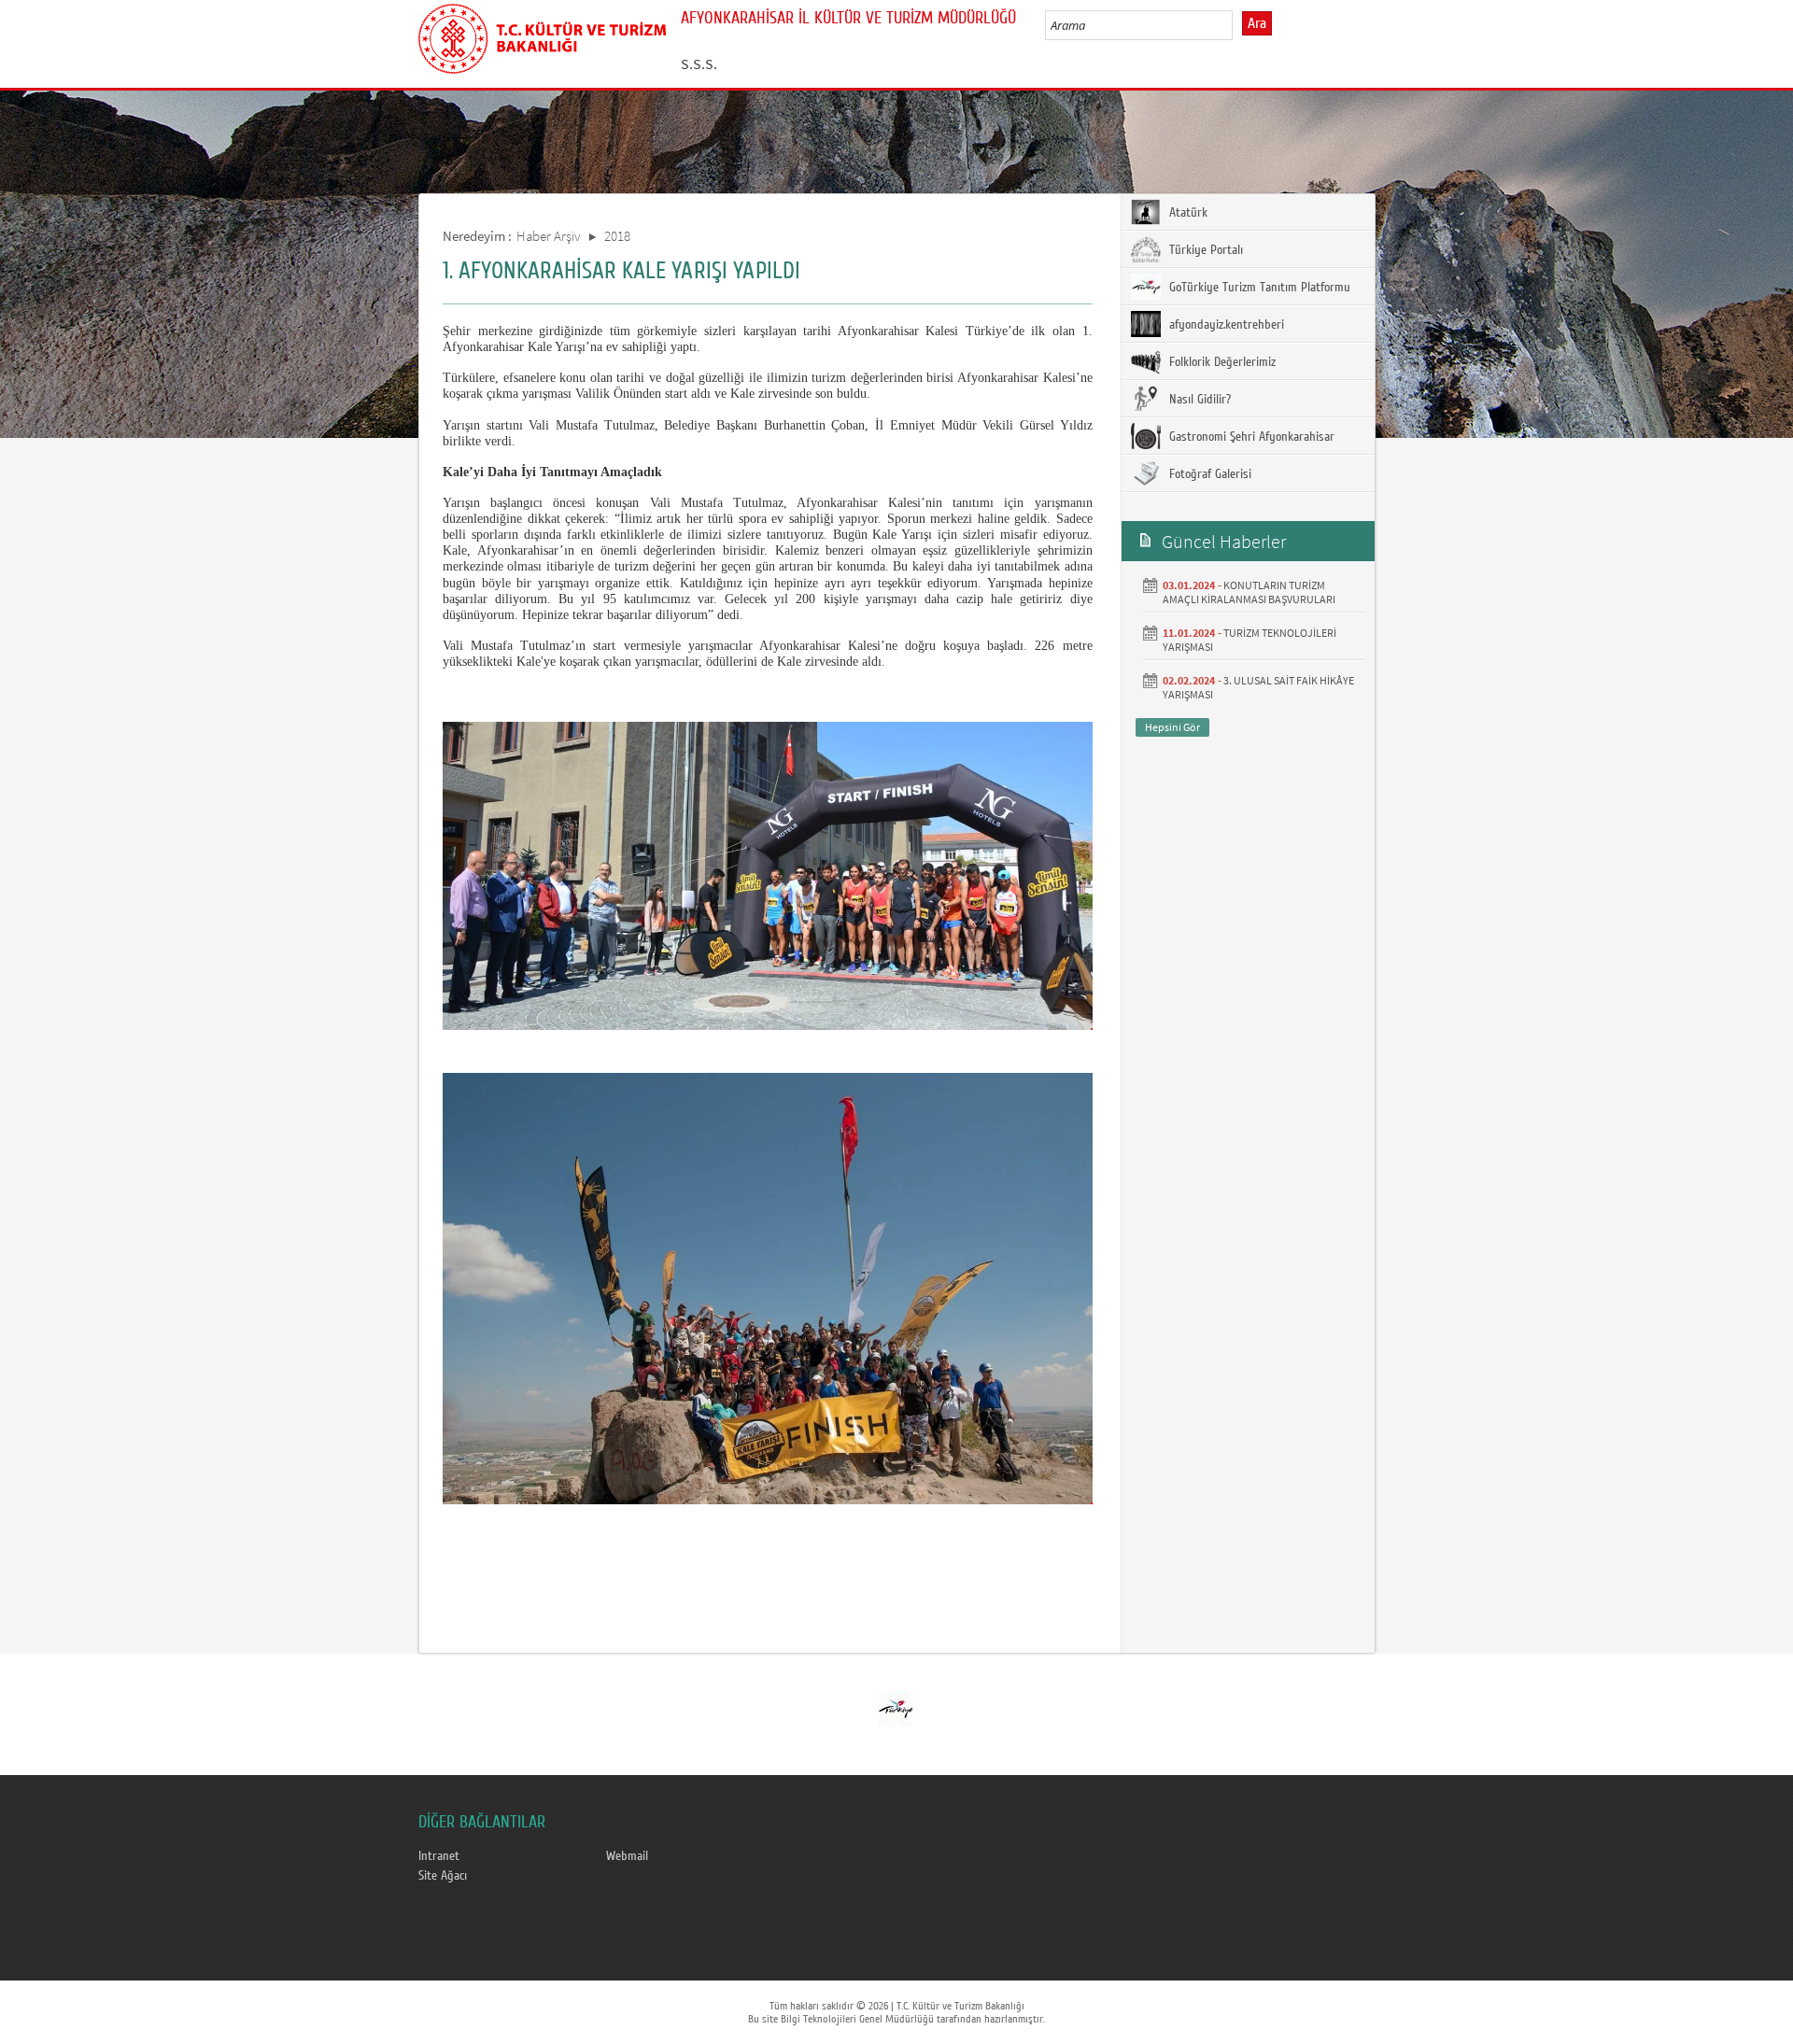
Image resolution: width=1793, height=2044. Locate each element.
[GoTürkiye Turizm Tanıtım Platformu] (896, 1708)
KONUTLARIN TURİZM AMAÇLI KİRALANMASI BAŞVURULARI (1249, 592)
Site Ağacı (443, 1876)
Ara (1257, 23)
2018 (617, 236)
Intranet (439, 1856)
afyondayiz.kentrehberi (1225, 325)
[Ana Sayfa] (542, 35)
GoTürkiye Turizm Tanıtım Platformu (1258, 288)
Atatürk (1186, 213)
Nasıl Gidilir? (1198, 400)
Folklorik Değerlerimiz (1221, 362)
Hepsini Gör (1172, 727)
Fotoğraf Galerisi (1208, 474)
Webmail (627, 1856)
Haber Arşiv (549, 236)
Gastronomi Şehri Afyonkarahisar (1250, 437)
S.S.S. (699, 63)
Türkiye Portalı (1204, 250)
